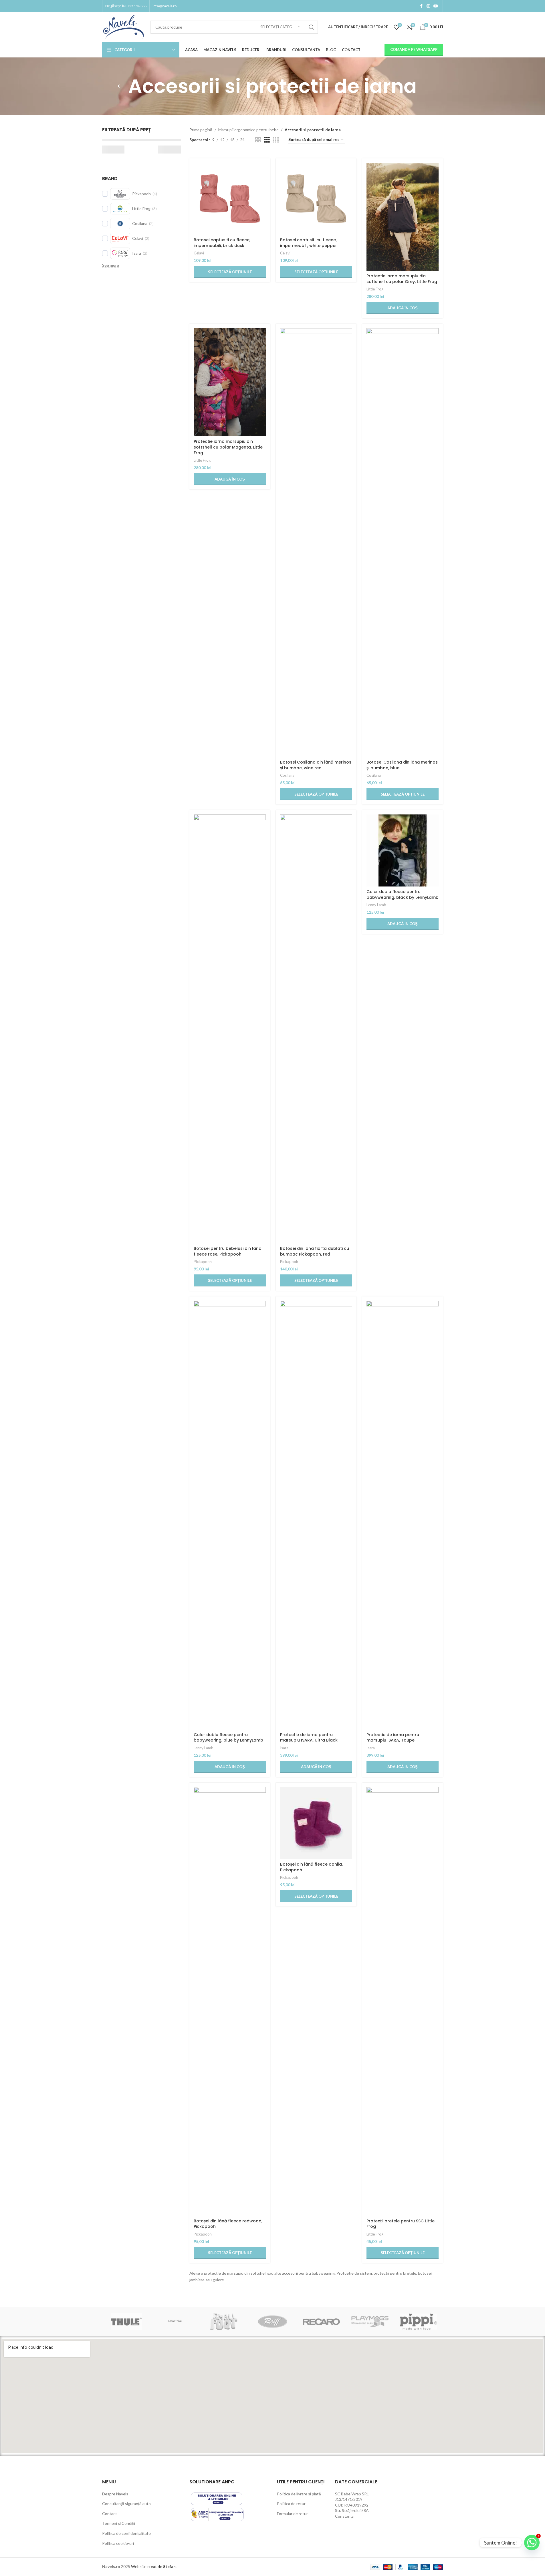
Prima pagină (201, 130)
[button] (403, 308)
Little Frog (375, 289)
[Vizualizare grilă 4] (276, 140)
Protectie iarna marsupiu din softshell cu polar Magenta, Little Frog (228, 447)
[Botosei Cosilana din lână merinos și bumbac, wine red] (316, 543)
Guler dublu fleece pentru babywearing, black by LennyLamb (403, 894)
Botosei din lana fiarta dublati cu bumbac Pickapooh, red (315, 1251)
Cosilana (287, 775)
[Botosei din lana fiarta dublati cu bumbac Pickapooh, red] (316, 1029)
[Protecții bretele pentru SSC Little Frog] (403, 2001)
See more (111, 265)
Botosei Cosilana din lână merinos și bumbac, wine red (316, 765)
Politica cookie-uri (118, 2543)
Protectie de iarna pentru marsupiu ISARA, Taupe (393, 1738)
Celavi (199, 253)
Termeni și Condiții (119, 2523)
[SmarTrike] (175, 2322)
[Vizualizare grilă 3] (267, 140)
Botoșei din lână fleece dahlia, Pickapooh (311, 1867)
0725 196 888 (136, 6)
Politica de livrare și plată (299, 2494)
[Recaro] (321, 2322)
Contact (110, 2514)
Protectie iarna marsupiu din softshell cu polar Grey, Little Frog (402, 279)
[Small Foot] (224, 2322)
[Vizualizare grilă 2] (258, 140)
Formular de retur (292, 2514)
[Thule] (126, 2322)
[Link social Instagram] (428, 6)
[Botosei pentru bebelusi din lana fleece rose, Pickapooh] (230, 1029)
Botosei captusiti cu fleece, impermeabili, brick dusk (222, 243)
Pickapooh (203, 1262)
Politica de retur (291, 2504)
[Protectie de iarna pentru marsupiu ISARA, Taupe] (403, 1515)
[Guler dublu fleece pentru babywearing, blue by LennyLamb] (230, 1515)
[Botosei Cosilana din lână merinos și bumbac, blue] (403, 543)
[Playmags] (370, 2322)
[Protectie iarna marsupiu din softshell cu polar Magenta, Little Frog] (230, 382)
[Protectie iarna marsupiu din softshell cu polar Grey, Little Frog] (403, 217)
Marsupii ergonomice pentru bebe (248, 130)
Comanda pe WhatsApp (414, 49)
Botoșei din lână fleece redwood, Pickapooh (228, 2224)
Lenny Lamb (376, 905)
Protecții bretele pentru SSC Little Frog (401, 2224)
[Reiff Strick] (272, 2322)
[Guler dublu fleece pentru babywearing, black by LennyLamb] (403, 850)
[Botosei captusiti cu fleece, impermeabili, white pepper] (316, 199)
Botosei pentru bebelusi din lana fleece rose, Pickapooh (228, 1251)
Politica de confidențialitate (126, 2533)
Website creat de (147, 2566)
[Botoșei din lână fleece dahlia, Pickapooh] (316, 1823)
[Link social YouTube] (436, 6)
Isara (284, 1748)
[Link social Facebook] (421, 6)
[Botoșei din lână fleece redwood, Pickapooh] (230, 2001)
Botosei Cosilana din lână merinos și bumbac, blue (402, 765)
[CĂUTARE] (312, 27)
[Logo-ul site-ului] (123, 26)
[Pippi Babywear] (419, 2322)
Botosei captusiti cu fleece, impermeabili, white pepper (309, 243)
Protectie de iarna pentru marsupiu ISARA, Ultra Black (309, 1738)
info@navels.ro (165, 6)
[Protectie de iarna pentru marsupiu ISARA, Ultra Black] (316, 1515)
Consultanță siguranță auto (126, 2504)
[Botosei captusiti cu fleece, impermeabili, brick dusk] (230, 199)
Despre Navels (115, 2494)
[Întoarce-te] (121, 86)
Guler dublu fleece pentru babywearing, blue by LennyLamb (228, 1738)
